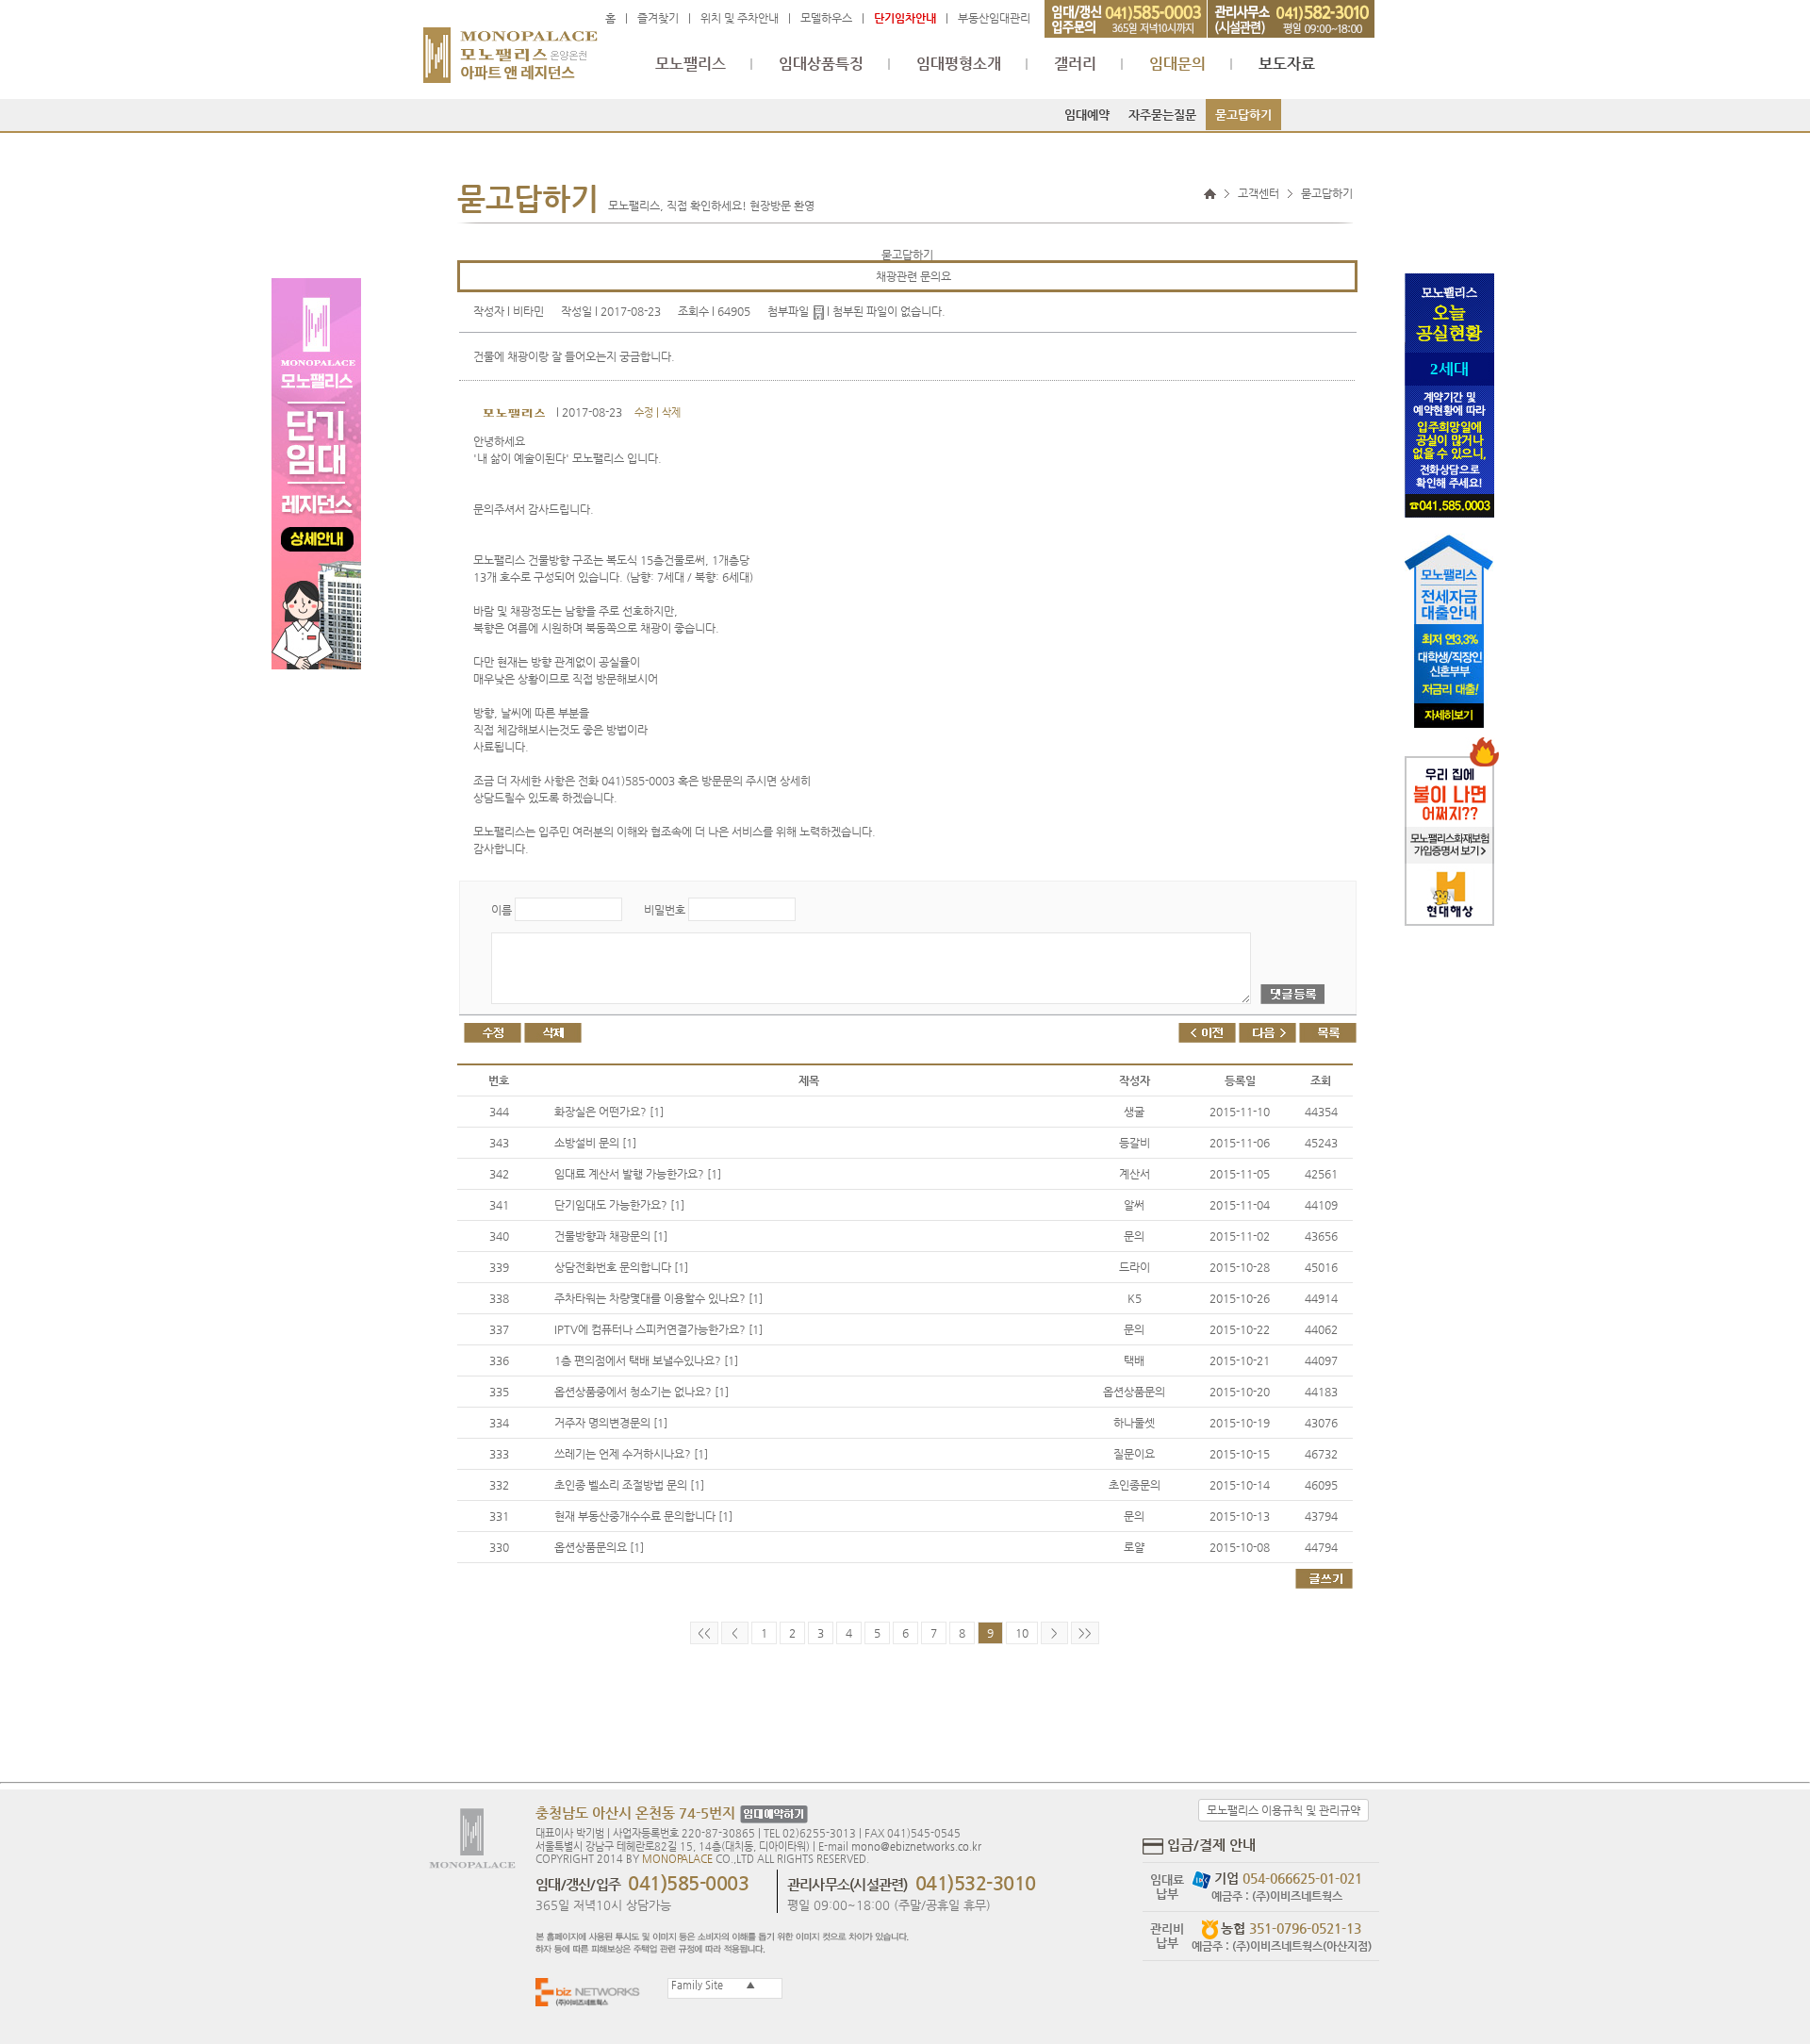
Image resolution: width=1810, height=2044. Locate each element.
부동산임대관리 (994, 18)
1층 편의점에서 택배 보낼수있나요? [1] (646, 1360)
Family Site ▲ (712, 1985)
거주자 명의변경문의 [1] (611, 1423)
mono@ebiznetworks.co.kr (916, 1846)
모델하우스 (826, 18)
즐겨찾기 (658, 18)
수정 (644, 412)
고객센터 (1259, 193)
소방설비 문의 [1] (595, 1143)
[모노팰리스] (510, 46)
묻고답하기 (1243, 115)
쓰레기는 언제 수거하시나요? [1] (631, 1454)
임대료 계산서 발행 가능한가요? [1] (638, 1174)
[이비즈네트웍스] (592, 1992)
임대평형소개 (959, 64)
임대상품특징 (821, 64)
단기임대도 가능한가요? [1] (619, 1205)
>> (1085, 1633)
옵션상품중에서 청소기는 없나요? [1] (642, 1392)
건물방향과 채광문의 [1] (611, 1236)
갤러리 (1075, 64)
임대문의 (1177, 64)
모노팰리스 (691, 64)
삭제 (671, 412)
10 (1022, 1633)
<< (704, 1633)
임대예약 (1087, 115)
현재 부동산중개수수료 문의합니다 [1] (643, 1516)
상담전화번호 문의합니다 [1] (621, 1267)
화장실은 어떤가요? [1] (609, 1112)
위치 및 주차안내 (740, 18)
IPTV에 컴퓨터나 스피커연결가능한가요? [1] (658, 1329)
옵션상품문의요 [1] (599, 1547)
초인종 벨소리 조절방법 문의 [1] (629, 1485)
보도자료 (1287, 64)
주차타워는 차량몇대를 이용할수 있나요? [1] (658, 1298)
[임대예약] (772, 1814)
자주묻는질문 (1162, 115)
